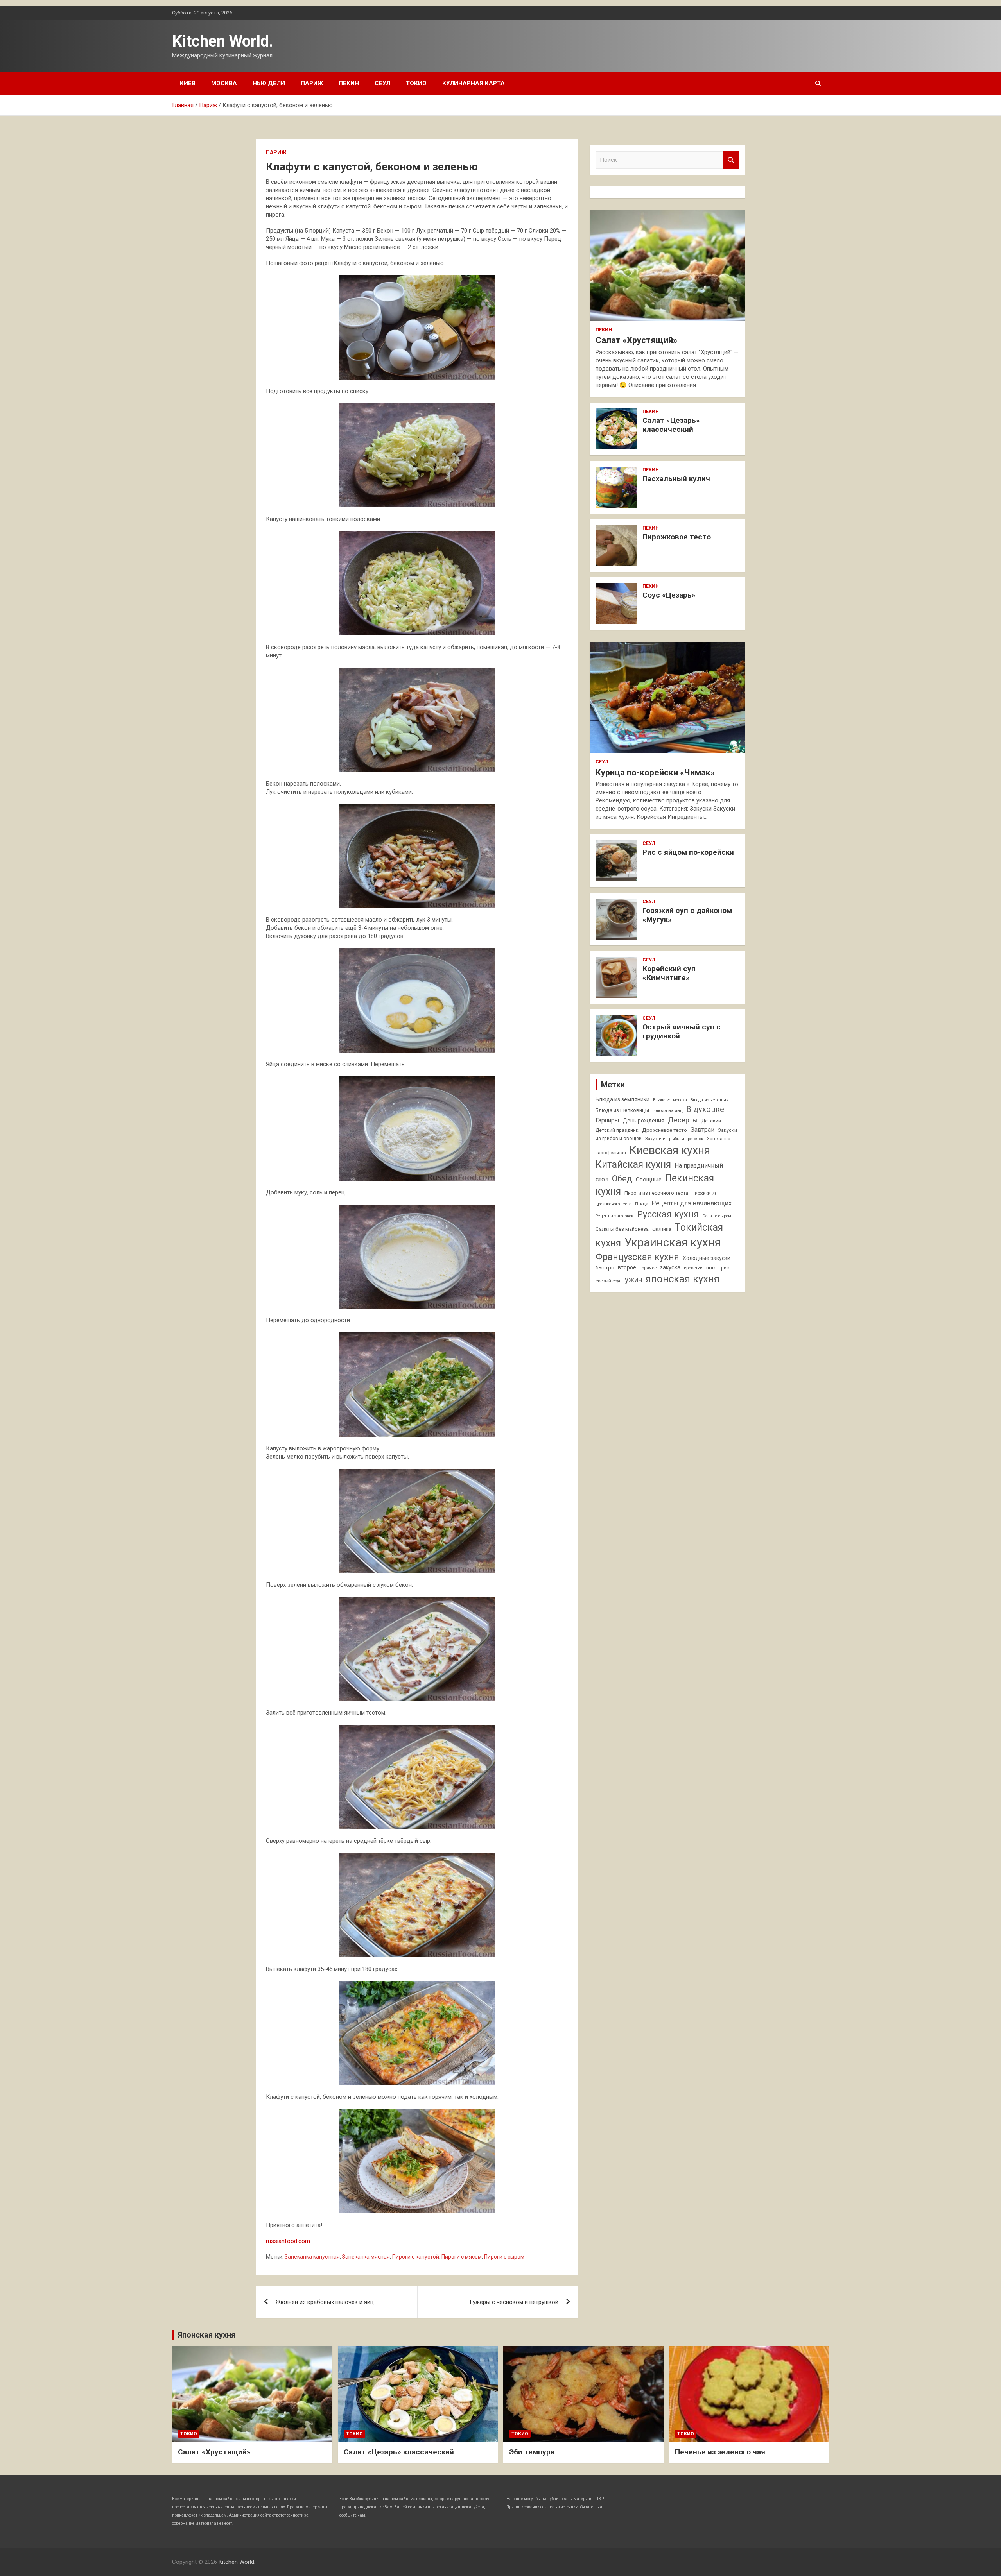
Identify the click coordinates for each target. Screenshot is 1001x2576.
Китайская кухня (633, 1164)
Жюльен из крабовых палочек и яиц (325, 2302)
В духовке (705, 1109)
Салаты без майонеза (622, 1229)
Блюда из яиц (668, 1110)
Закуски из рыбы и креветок (674, 1139)
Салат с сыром (717, 1216)
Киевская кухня (670, 1150)
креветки (693, 1268)
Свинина (662, 1229)
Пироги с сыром (504, 2257)
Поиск (731, 160)
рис (725, 1268)
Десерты (683, 1120)
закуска (670, 1268)
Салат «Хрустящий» (636, 340)
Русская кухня (668, 1214)
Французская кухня (637, 1257)
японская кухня (683, 1279)
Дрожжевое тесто (665, 1130)
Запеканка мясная (366, 2257)
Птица (642, 1204)
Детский (711, 1121)
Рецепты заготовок (614, 1216)
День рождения (644, 1121)
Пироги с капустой (416, 2257)
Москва (224, 83)
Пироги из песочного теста (656, 1193)
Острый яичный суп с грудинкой (682, 1031)
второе (627, 1267)
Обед (622, 1179)
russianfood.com (288, 2241)
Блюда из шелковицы (622, 1110)
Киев (188, 83)
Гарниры (607, 1121)
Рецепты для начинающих (692, 1203)
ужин (633, 1280)
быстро (605, 1268)
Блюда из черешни (710, 1100)
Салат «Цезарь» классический (671, 425)
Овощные (649, 1180)
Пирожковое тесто (677, 537)
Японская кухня (206, 2335)
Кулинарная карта (474, 83)
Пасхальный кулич (676, 479)
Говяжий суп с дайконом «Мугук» (687, 915)
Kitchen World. (223, 41)
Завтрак (702, 1130)
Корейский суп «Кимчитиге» (669, 973)
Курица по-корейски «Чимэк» (655, 772)
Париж (312, 83)
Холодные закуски (707, 1258)
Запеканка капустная (312, 2257)
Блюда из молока (670, 1100)
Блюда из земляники (622, 1099)
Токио (416, 83)
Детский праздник (617, 1130)
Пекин (349, 83)
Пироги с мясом (462, 2257)
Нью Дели (269, 83)
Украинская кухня (673, 1242)
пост (712, 1268)
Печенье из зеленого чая (720, 2452)
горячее (648, 1268)
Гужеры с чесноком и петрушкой (514, 2302)
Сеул (382, 83)
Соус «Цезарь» (669, 595)
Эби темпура (532, 2452)
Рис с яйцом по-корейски (688, 852)
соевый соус (608, 1281)
